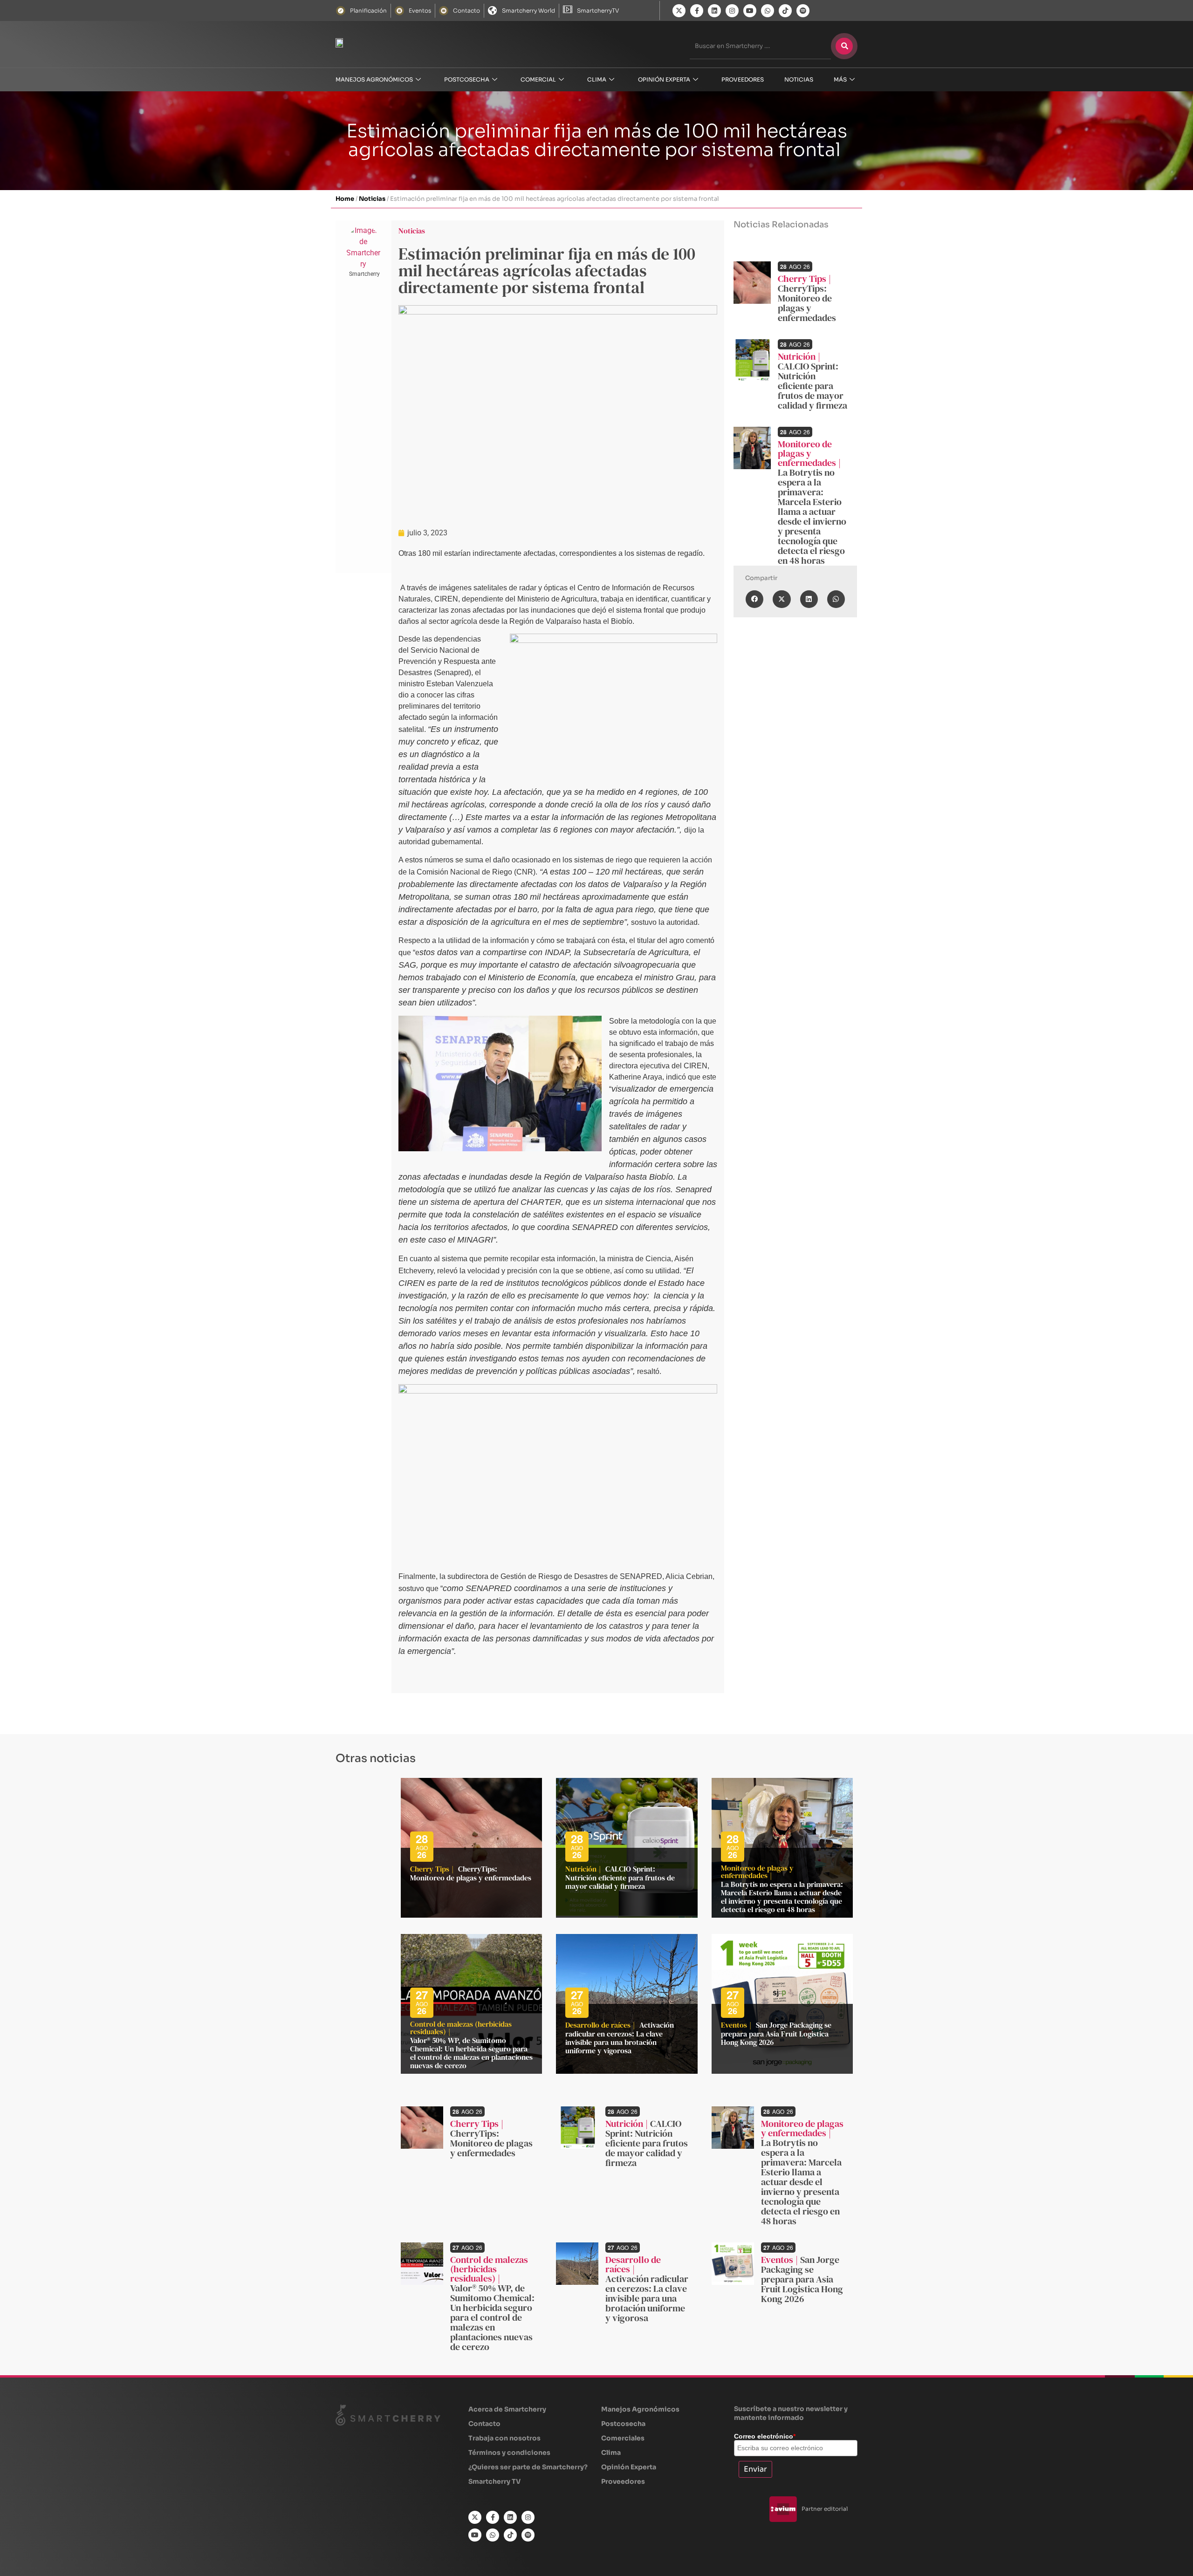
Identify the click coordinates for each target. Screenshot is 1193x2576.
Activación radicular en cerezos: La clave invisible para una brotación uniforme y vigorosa (620, 2038)
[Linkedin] (714, 11)
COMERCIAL (538, 79)
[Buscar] (844, 46)
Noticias (372, 199)
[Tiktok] (785, 11)
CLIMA (597, 79)
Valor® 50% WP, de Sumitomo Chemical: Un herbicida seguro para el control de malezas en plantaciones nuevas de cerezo (471, 2053)
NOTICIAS (799, 79)
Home (345, 199)
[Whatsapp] (768, 11)
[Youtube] (750, 11)
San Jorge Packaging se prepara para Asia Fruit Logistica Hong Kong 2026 (776, 2033)
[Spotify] (803, 11)
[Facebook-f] (697, 11)
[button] (754, 599)
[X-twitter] (679, 11)
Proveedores (743, 79)
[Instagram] (732, 11)
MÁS (840, 79)
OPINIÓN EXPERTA (664, 79)
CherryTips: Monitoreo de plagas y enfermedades (807, 303)
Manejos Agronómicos (374, 79)
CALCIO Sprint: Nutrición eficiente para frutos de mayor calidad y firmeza (812, 386)
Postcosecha (467, 79)
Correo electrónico (765, 2436)
